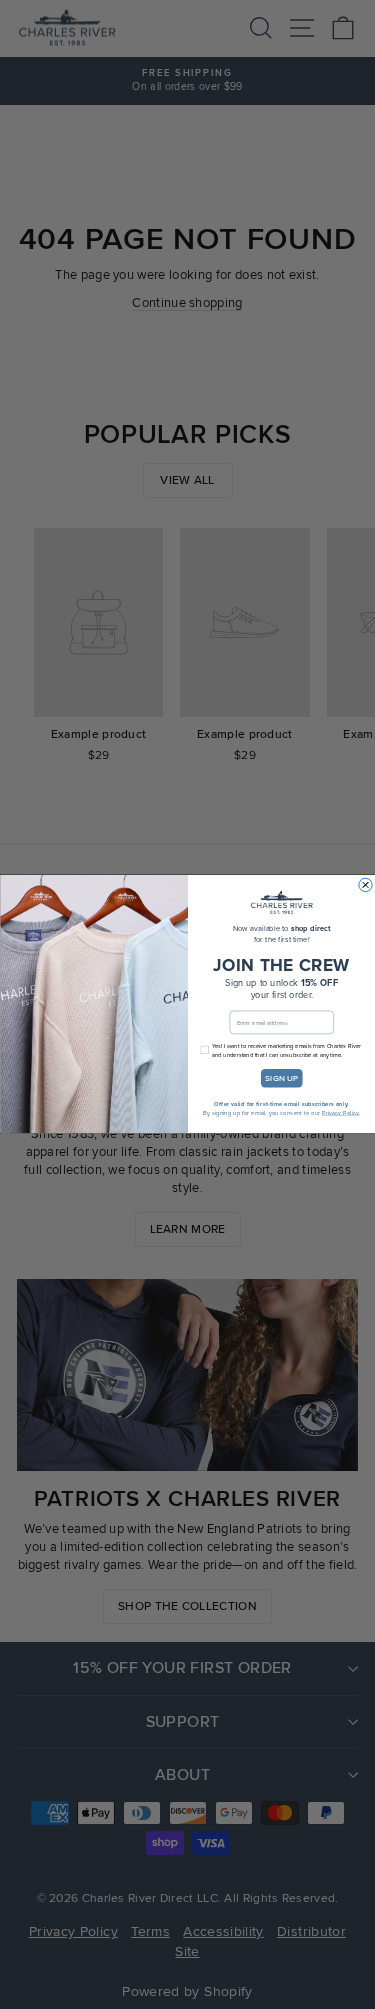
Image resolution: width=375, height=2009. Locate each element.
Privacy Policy (340, 1113)
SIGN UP (281, 1079)
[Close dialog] (364, 885)
